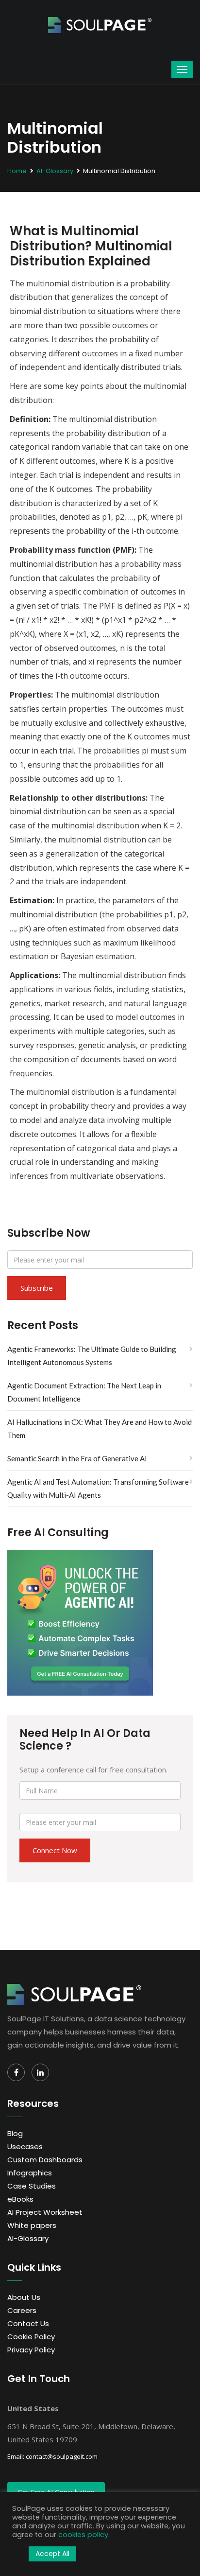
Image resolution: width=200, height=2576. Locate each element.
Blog (15, 2133)
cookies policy (83, 2535)
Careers (22, 2310)
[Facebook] (16, 2072)
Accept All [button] (52, 2554)
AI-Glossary (55, 171)
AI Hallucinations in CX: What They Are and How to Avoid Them (100, 1428)
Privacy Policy (31, 2350)
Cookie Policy (31, 2337)
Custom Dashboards (45, 2160)
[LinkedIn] (40, 2072)
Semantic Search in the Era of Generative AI (77, 1458)
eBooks (20, 2199)
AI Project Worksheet (45, 2212)
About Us (24, 2297)
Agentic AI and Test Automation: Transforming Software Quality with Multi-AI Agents (98, 1488)
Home (17, 171)
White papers (32, 2225)
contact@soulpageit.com (62, 2456)
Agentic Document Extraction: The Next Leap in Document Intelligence (84, 1392)
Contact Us (28, 2323)
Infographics (30, 2173)
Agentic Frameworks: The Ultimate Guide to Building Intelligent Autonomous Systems (92, 1356)
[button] (18, 2554)
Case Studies (32, 2186)
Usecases (25, 2147)
